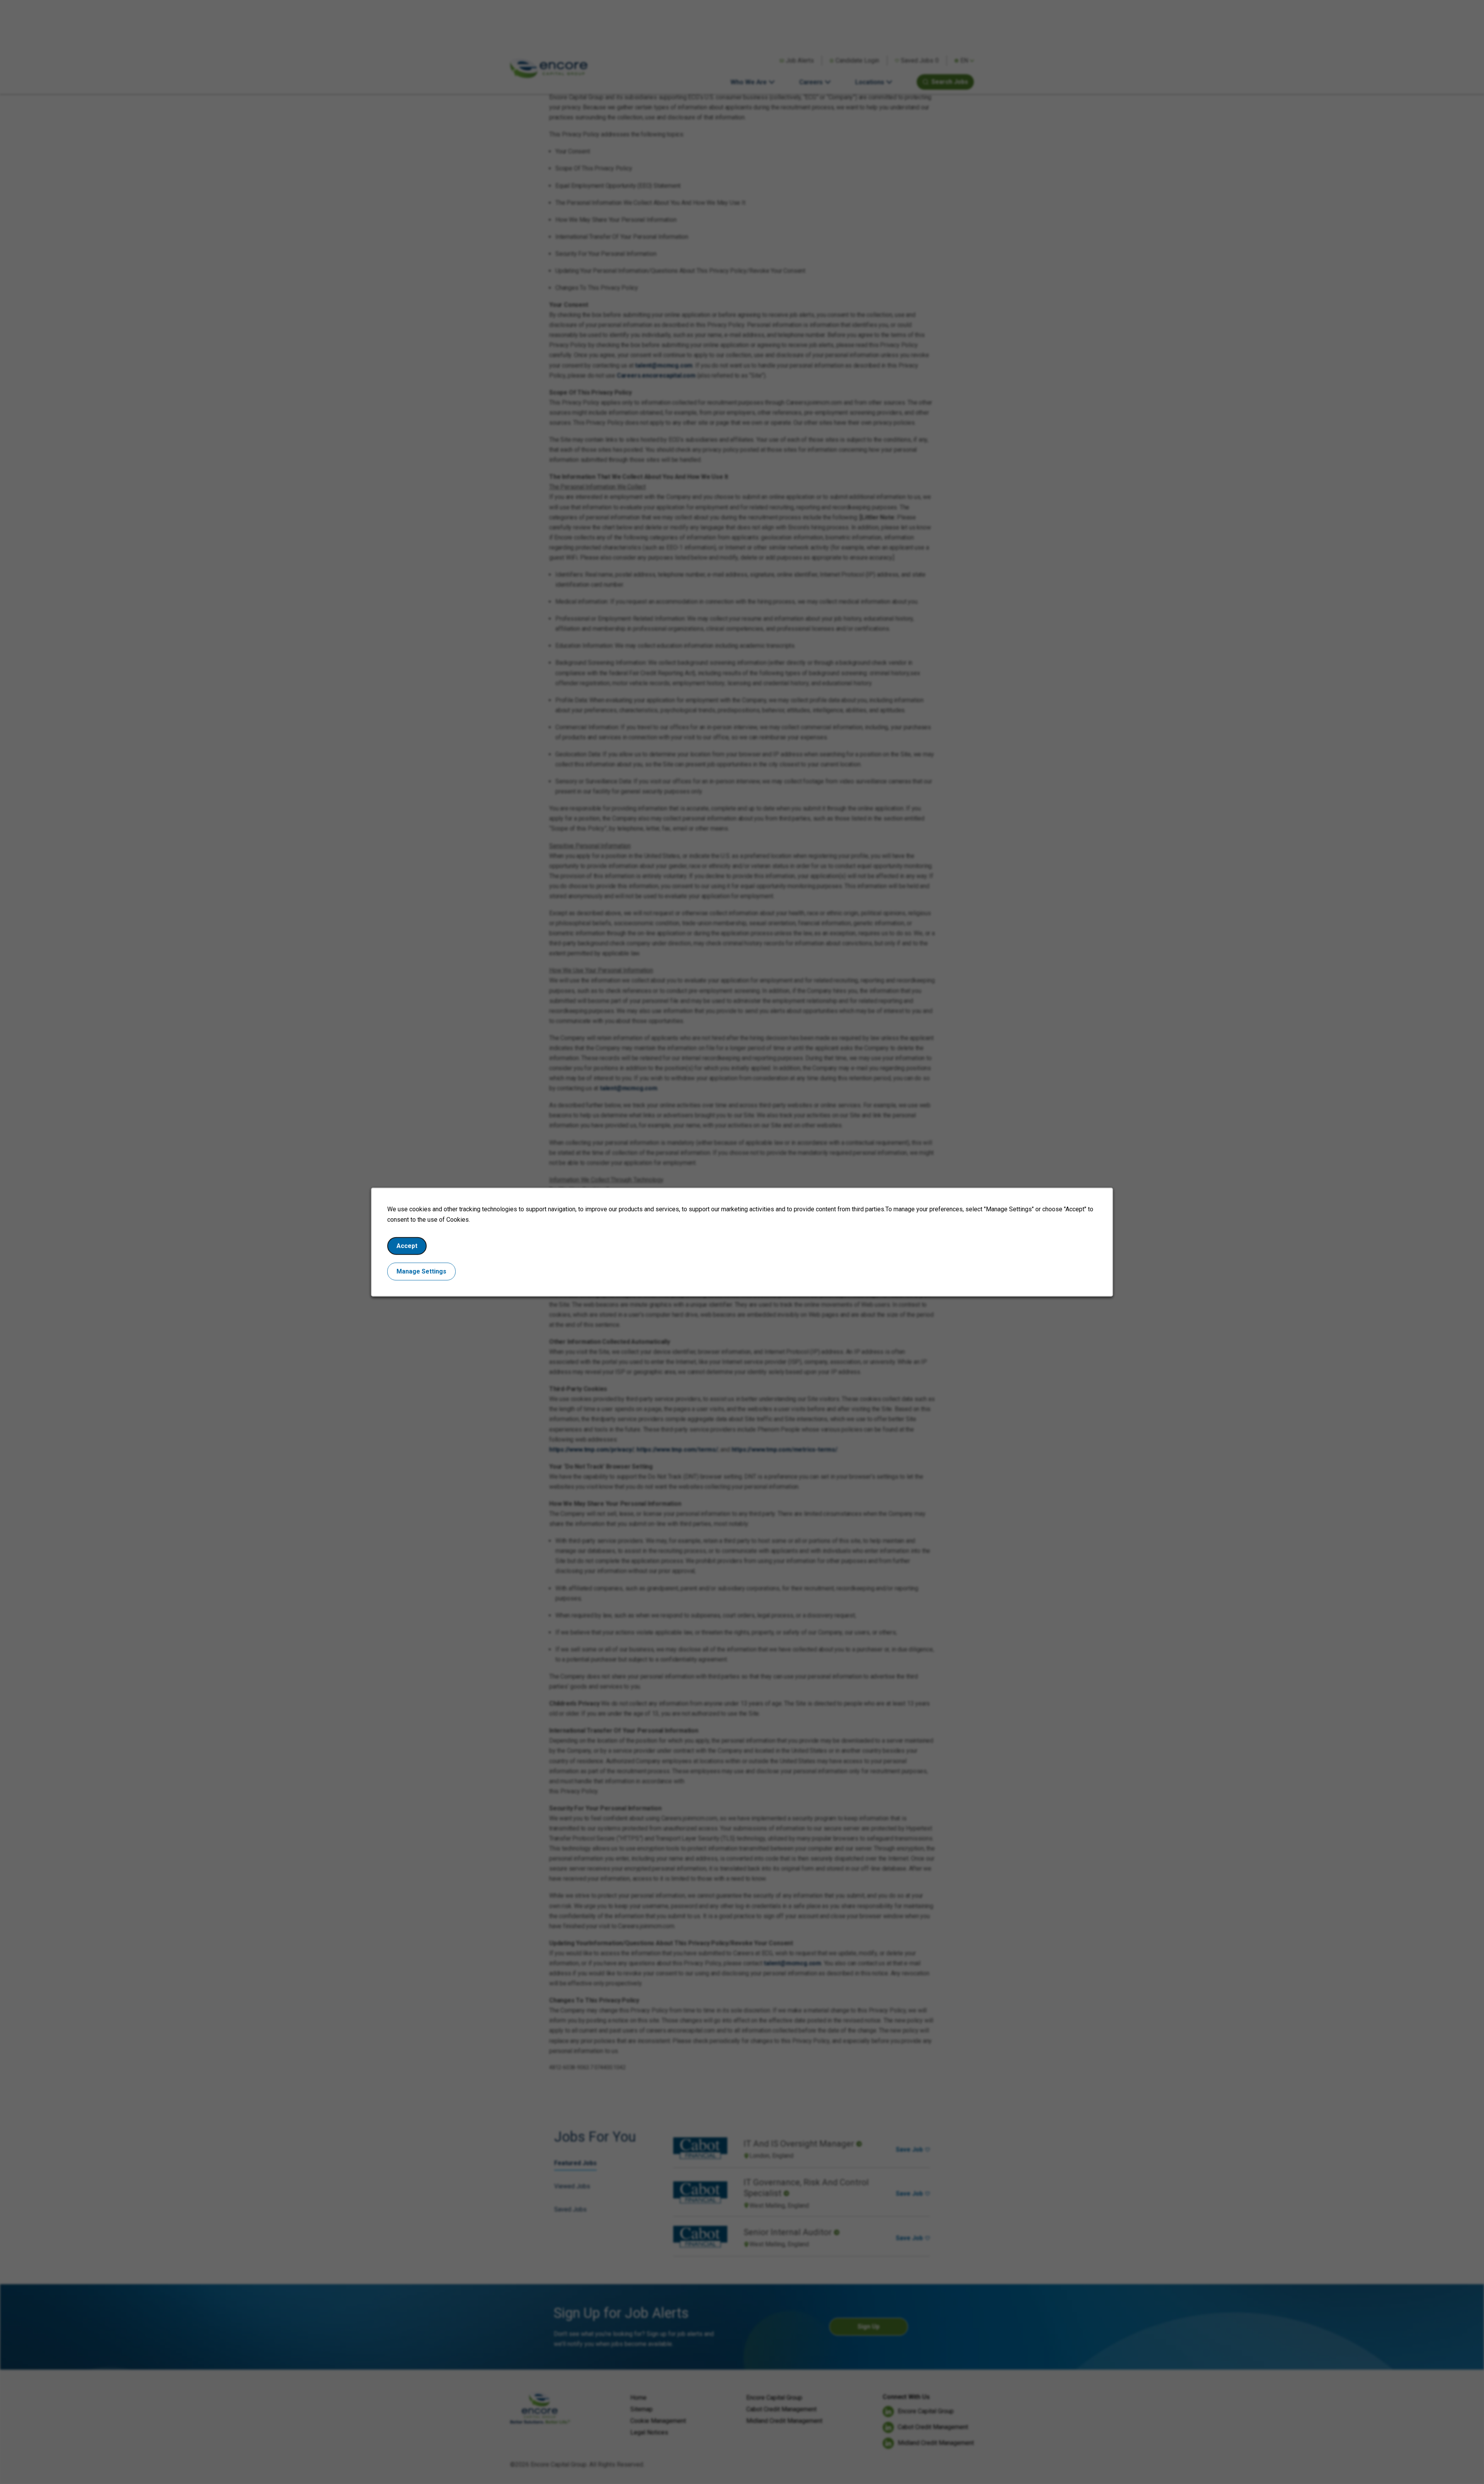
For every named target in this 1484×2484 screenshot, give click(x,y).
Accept (407, 1246)
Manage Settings (421, 1271)
